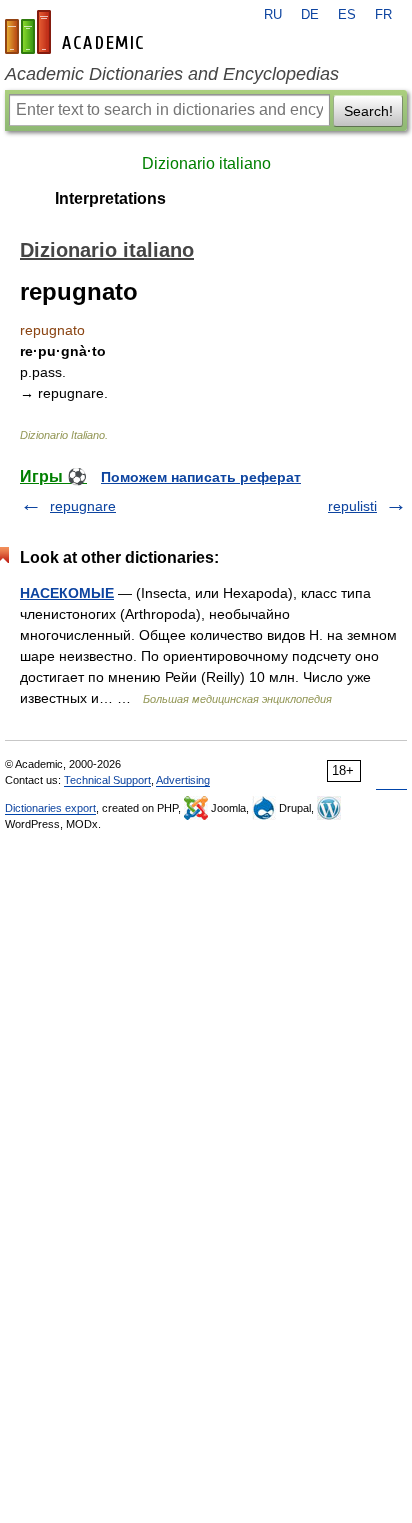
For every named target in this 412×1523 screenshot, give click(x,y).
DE (310, 15)
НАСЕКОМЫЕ (67, 593)
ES (347, 15)
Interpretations (110, 198)
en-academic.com (77, 32)
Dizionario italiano (206, 163)
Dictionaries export (50, 808)
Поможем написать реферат (201, 477)
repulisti (352, 506)
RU (273, 15)
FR (383, 15)
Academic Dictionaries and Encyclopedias (172, 74)
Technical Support (107, 780)
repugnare (83, 506)
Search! (368, 111)
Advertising (183, 780)
